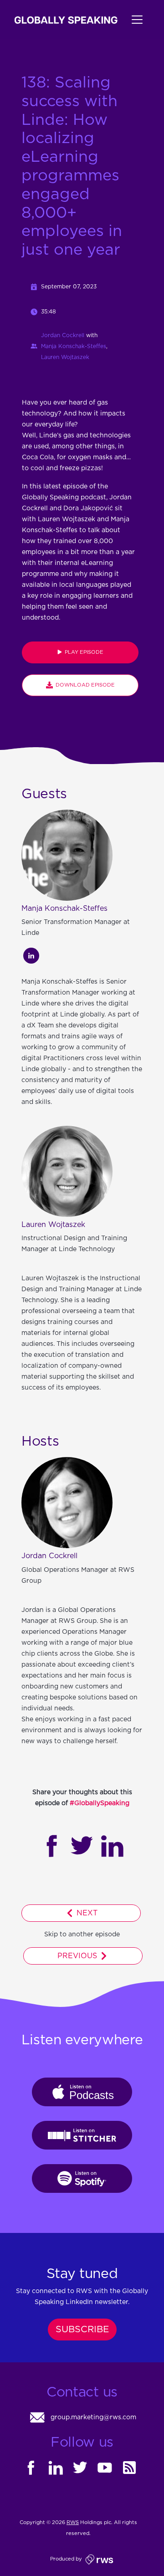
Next (86, 1913)
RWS (73, 2522)
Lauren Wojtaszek (65, 357)
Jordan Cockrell (63, 335)
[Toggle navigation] (133, 20)
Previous (78, 1956)
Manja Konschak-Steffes (74, 346)
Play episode (83, 652)
